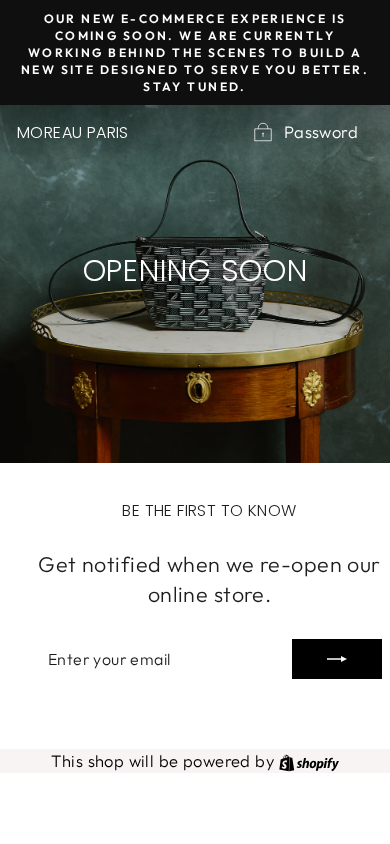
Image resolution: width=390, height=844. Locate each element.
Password (321, 131)
